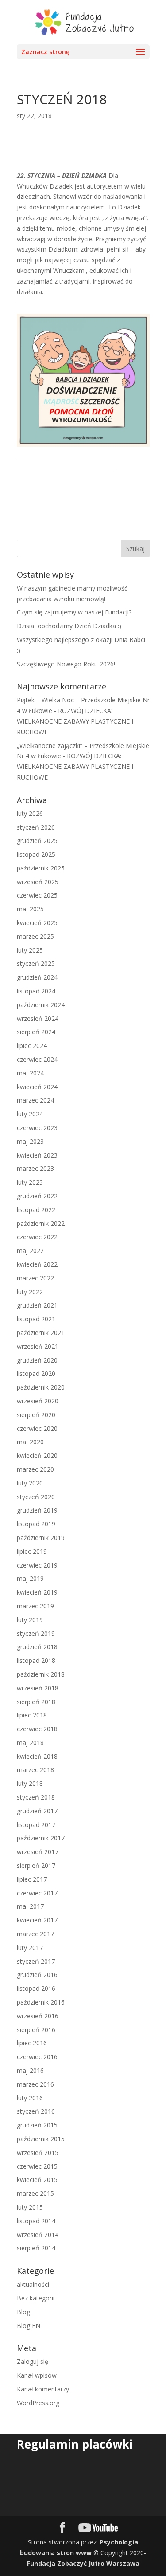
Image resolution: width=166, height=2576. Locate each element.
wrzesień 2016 (38, 2016)
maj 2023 (30, 1141)
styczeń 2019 (36, 1633)
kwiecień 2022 (37, 1264)
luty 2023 (30, 1182)
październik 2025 (41, 868)
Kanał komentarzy (43, 2389)
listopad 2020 (36, 1373)
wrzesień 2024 (38, 1018)
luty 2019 (30, 1620)
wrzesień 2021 (38, 1346)
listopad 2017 (36, 1825)
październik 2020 (41, 1387)
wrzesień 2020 (38, 1401)
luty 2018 (30, 1783)
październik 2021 (41, 1333)
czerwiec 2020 (37, 1428)
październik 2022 (41, 1223)
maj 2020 (30, 1442)
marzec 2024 (35, 1100)
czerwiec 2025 (37, 895)
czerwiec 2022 (37, 1237)
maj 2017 (30, 1906)
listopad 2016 (36, 1988)
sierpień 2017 (36, 1865)
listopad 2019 (36, 1524)
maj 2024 (30, 1073)
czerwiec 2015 (37, 2166)
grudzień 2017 (37, 1811)
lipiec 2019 (32, 1551)
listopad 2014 (36, 2221)
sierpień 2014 (36, 2248)
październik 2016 (41, 2002)
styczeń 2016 (36, 2111)
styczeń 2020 (36, 1497)
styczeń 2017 (36, 1961)
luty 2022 (30, 1292)
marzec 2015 (35, 2193)
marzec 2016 (35, 2084)
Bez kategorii (36, 2298)
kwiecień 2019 (37, 1592)
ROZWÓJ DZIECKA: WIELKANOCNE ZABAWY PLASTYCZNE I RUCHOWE (75, 721)
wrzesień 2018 (38, 1688)
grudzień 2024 (37, 977)
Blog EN (29, 2326)
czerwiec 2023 (37, 1128)
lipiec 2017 (32, 1879)
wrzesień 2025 (38, 882)
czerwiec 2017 (37, 1893)
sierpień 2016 (36, 2030)
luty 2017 (30, 1948)
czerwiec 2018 (37, 1729)
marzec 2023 (35, 1168)
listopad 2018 (36, 1660)
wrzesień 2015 (38, 2153)
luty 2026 (30, 813)
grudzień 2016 (37, 1975)
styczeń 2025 (36, 963)
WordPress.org (38, 2403)
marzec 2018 (35, 1770)
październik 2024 (41, 1005)
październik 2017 (41, 1838)
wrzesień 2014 (38, 2235)
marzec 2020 (35, 1469)
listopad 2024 (36, 991)
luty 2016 (30, 2098)
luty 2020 (30, 1483)
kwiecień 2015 (37, 2180)
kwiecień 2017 (37, 1920)
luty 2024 (30, 1114)
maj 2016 (30, 2070)
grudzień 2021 (37, 1305)
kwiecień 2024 (37, 1087)
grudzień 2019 (37, 1510)
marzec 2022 (35, 1278)
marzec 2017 (35, 1934)
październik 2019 (41, 1538)
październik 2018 (41, 1674)
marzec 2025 (35, 936)
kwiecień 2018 (37, 1756)
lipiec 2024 (32, 1046)
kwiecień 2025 (37, 923)
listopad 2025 (36, 854)
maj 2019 (30, 1578)
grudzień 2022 (37, 1196)
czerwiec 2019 (37, 1565)
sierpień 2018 (36, 1702)
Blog (23, 2312)
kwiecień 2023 (37, 1155)
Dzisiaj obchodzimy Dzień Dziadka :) (69, 626)
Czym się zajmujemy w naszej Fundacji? (74, 612)
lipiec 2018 (32, 1715)
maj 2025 (30, 909)
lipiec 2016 (32, 2043)
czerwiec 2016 (37, 2057)
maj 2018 (30, 1743)
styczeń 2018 (36, 1797)
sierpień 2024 (36, 1032)
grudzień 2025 (37, 841)
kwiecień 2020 (37, 1455)
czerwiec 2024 (37, 1059)
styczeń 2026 (36, 827)
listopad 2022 (36, 1210)
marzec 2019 (35, 1606)
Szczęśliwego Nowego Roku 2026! (66, 664)
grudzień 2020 (37, 1360)
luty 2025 (30, 950)
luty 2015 (30, 2207)
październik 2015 (41, 2139)
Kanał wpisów (37, 2375)
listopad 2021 (36, 1319)
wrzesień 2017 (38, 1852)
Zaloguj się (33, 2361)
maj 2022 (30, 1251)
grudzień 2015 (37, 2125)
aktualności (33, 2284)
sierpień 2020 (36, 1415)
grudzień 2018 (37, 1647)
